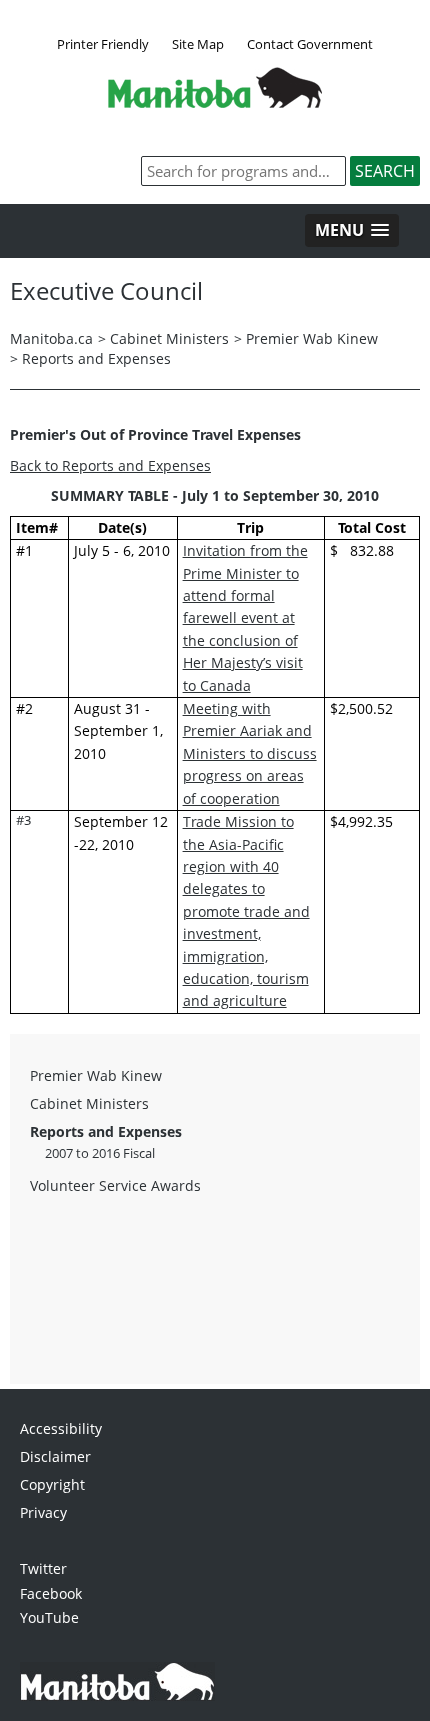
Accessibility (61, 1428)
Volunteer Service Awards (115, 1185)
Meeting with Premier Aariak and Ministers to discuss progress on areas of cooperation (250, 753)
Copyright (52, 1484)
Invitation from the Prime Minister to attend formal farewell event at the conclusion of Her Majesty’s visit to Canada (245, 617)
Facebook (51, 1593)
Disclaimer (55, 1456)
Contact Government (310, 44)
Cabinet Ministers (169, 338)
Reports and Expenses (96, 358)
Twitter (43, 1568)
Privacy (43, 1512)
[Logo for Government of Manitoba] (215, 102)
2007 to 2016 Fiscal (100, 1153)
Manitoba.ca (51, 338)
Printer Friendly (103, 44)
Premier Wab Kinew (312, 338)
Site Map (198, 44)
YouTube (49, 1617)
